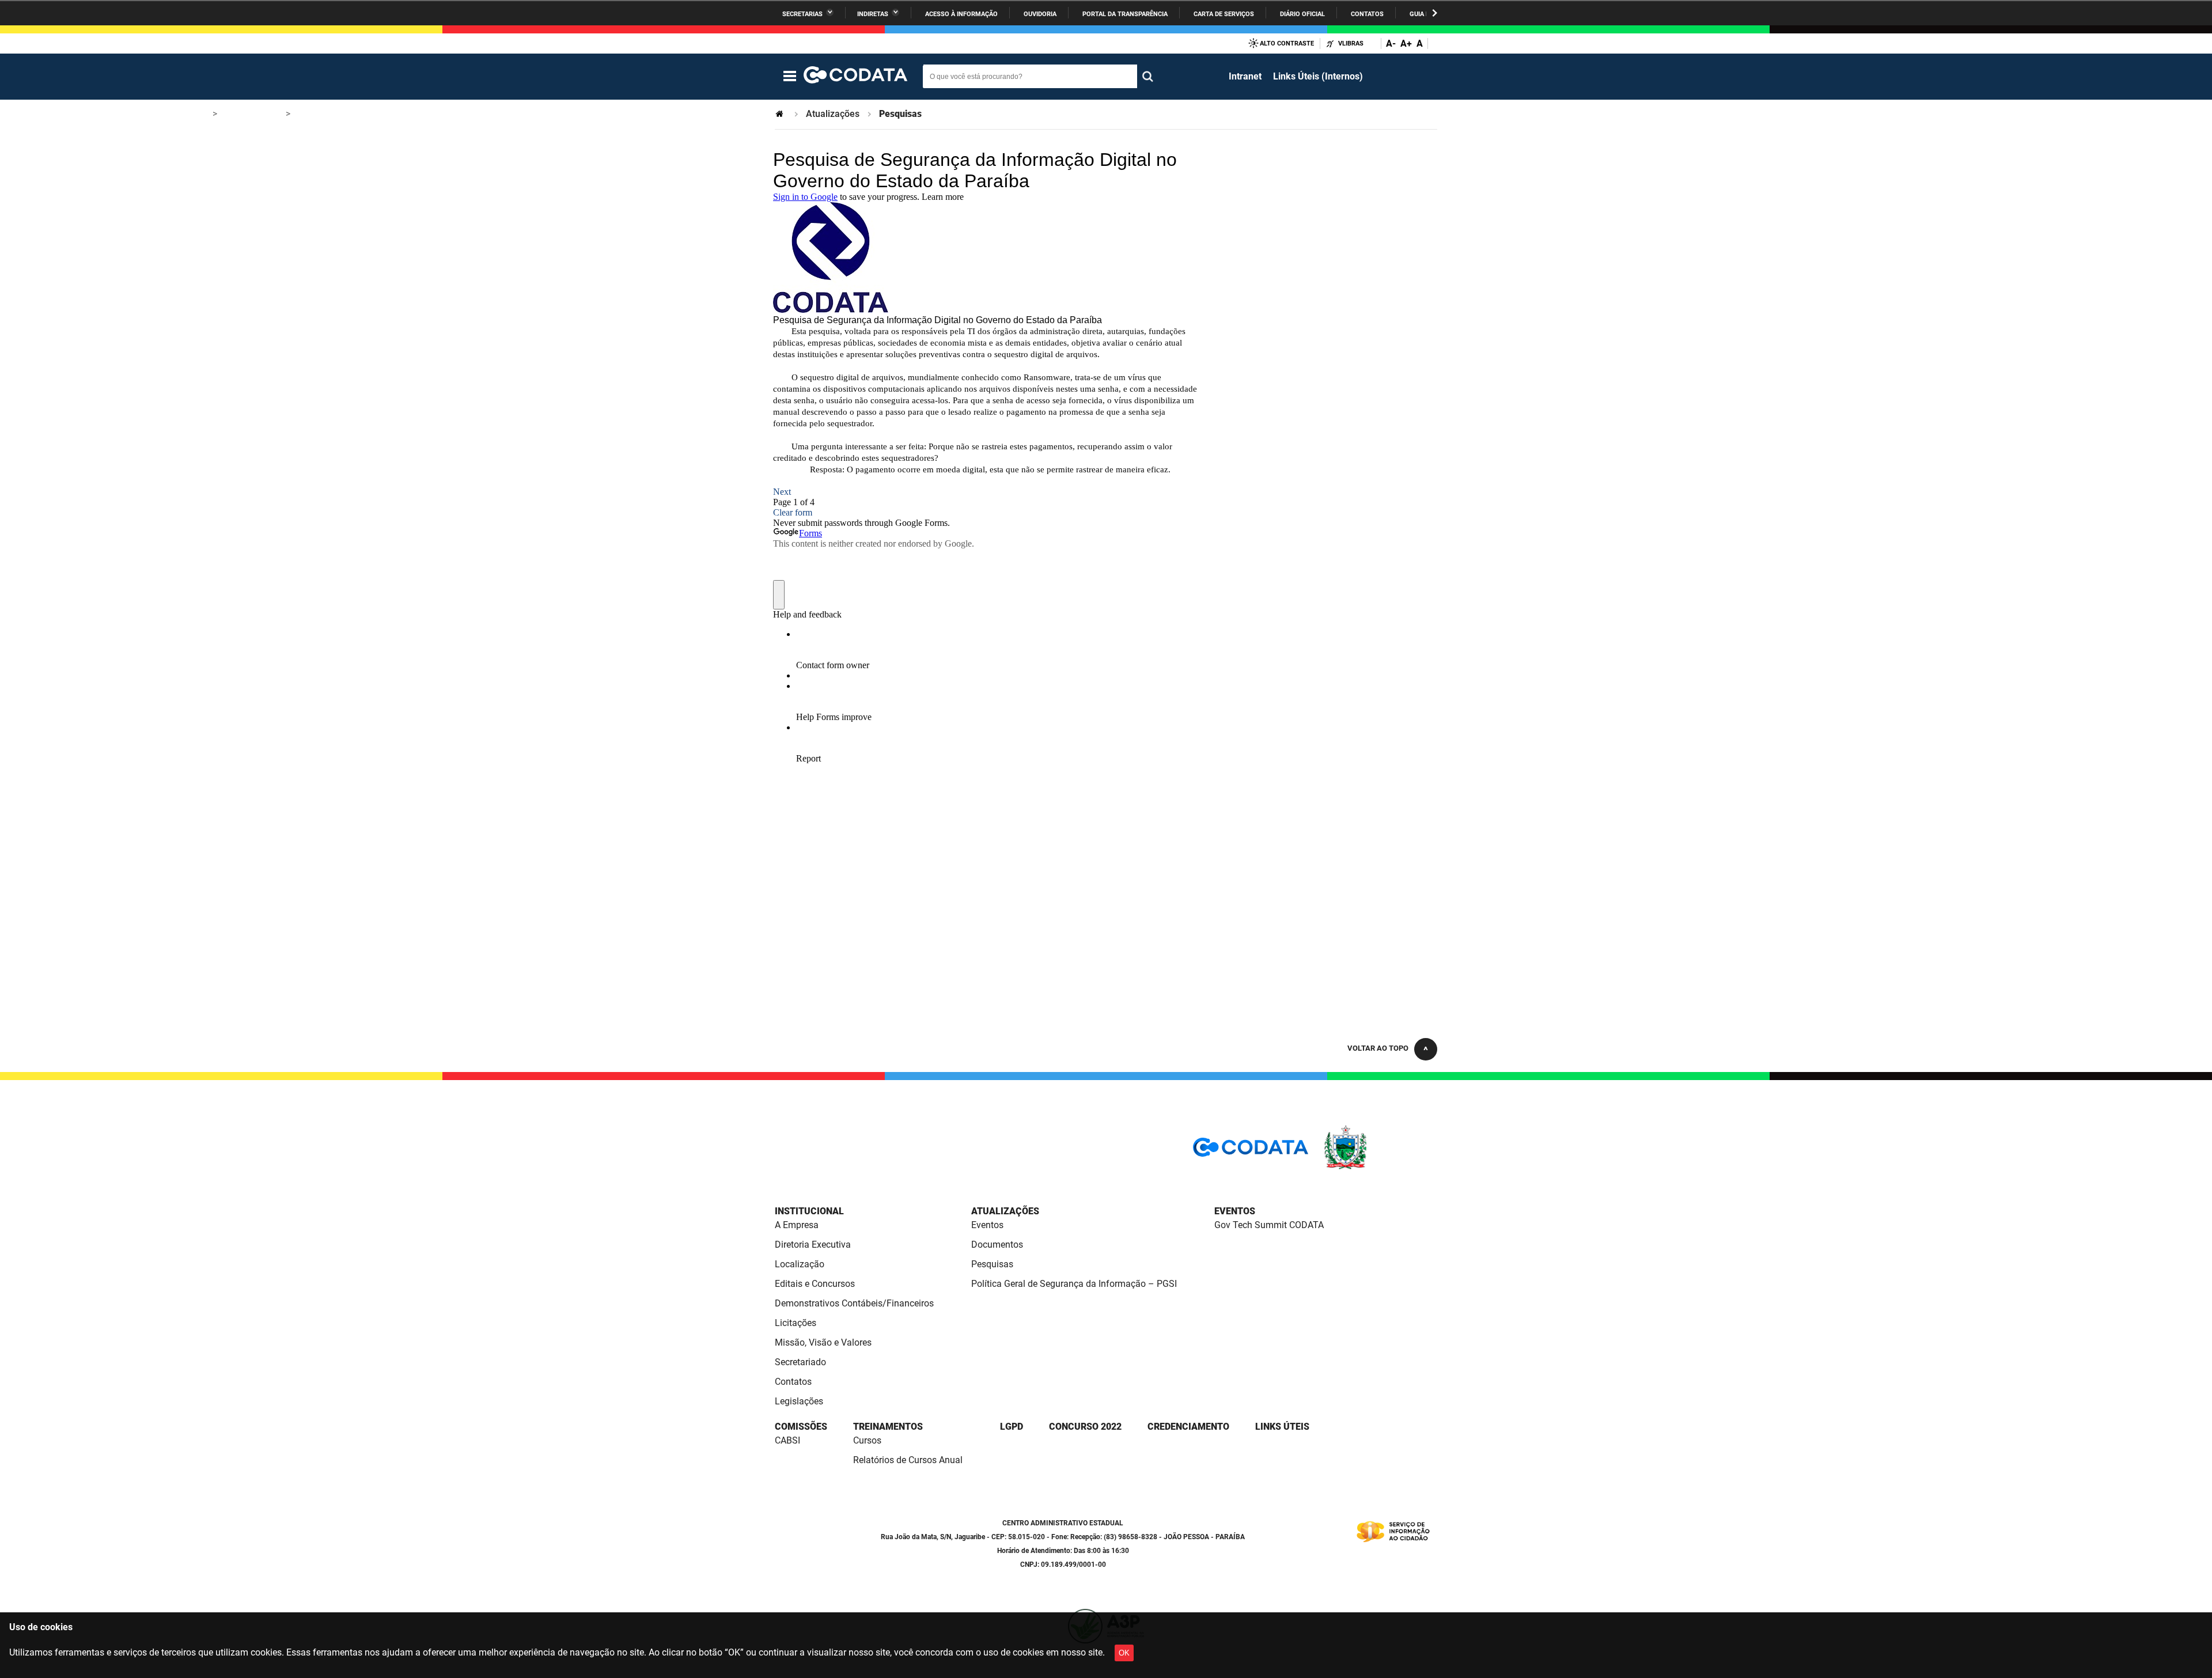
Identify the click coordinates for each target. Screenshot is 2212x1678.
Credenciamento (1188, 1427)
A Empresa (797, 1225)
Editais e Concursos (815, 1284)
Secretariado (800, 1362)
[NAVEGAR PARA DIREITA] (1435, 13)
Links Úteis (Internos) (1318, 76)
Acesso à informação (961, 14)
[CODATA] (1251, 1151)
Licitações (796, 1323)
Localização (800, 1264)
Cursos (867, 1440)
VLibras (1351, 43)
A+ (1406, 43)
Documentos (997, 1245)
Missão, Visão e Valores (823, 1342)
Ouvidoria (1040, 14)
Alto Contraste (1287, 43)
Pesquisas (992, 1264)
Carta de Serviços (1224, 14)
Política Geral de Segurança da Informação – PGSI (1074, 1284)
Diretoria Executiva (813, 1245)
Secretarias (802, 14)
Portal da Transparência (1125, 14)
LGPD (1012, 1427)
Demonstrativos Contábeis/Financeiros (854, 1303)
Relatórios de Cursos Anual (908, 1460)
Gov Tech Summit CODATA (1269, 1225)
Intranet (1245, 76)
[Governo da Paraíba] (1380, 1167)
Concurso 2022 (1085, 1427)
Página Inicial (781, 114)
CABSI (787, 1440)
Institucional (809, 1211)
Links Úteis (1282, 1427)
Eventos (987, 1225)
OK (1124, 1653)
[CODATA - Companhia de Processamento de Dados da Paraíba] (855, 77)
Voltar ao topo (1378, 1048)
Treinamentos (888, 1427)
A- (1391, 43)
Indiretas (873, 14)
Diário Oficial (1302, 14)
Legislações (799, 1401)
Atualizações (833, 114)
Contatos (1367, 14)
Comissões (801, 1427)
